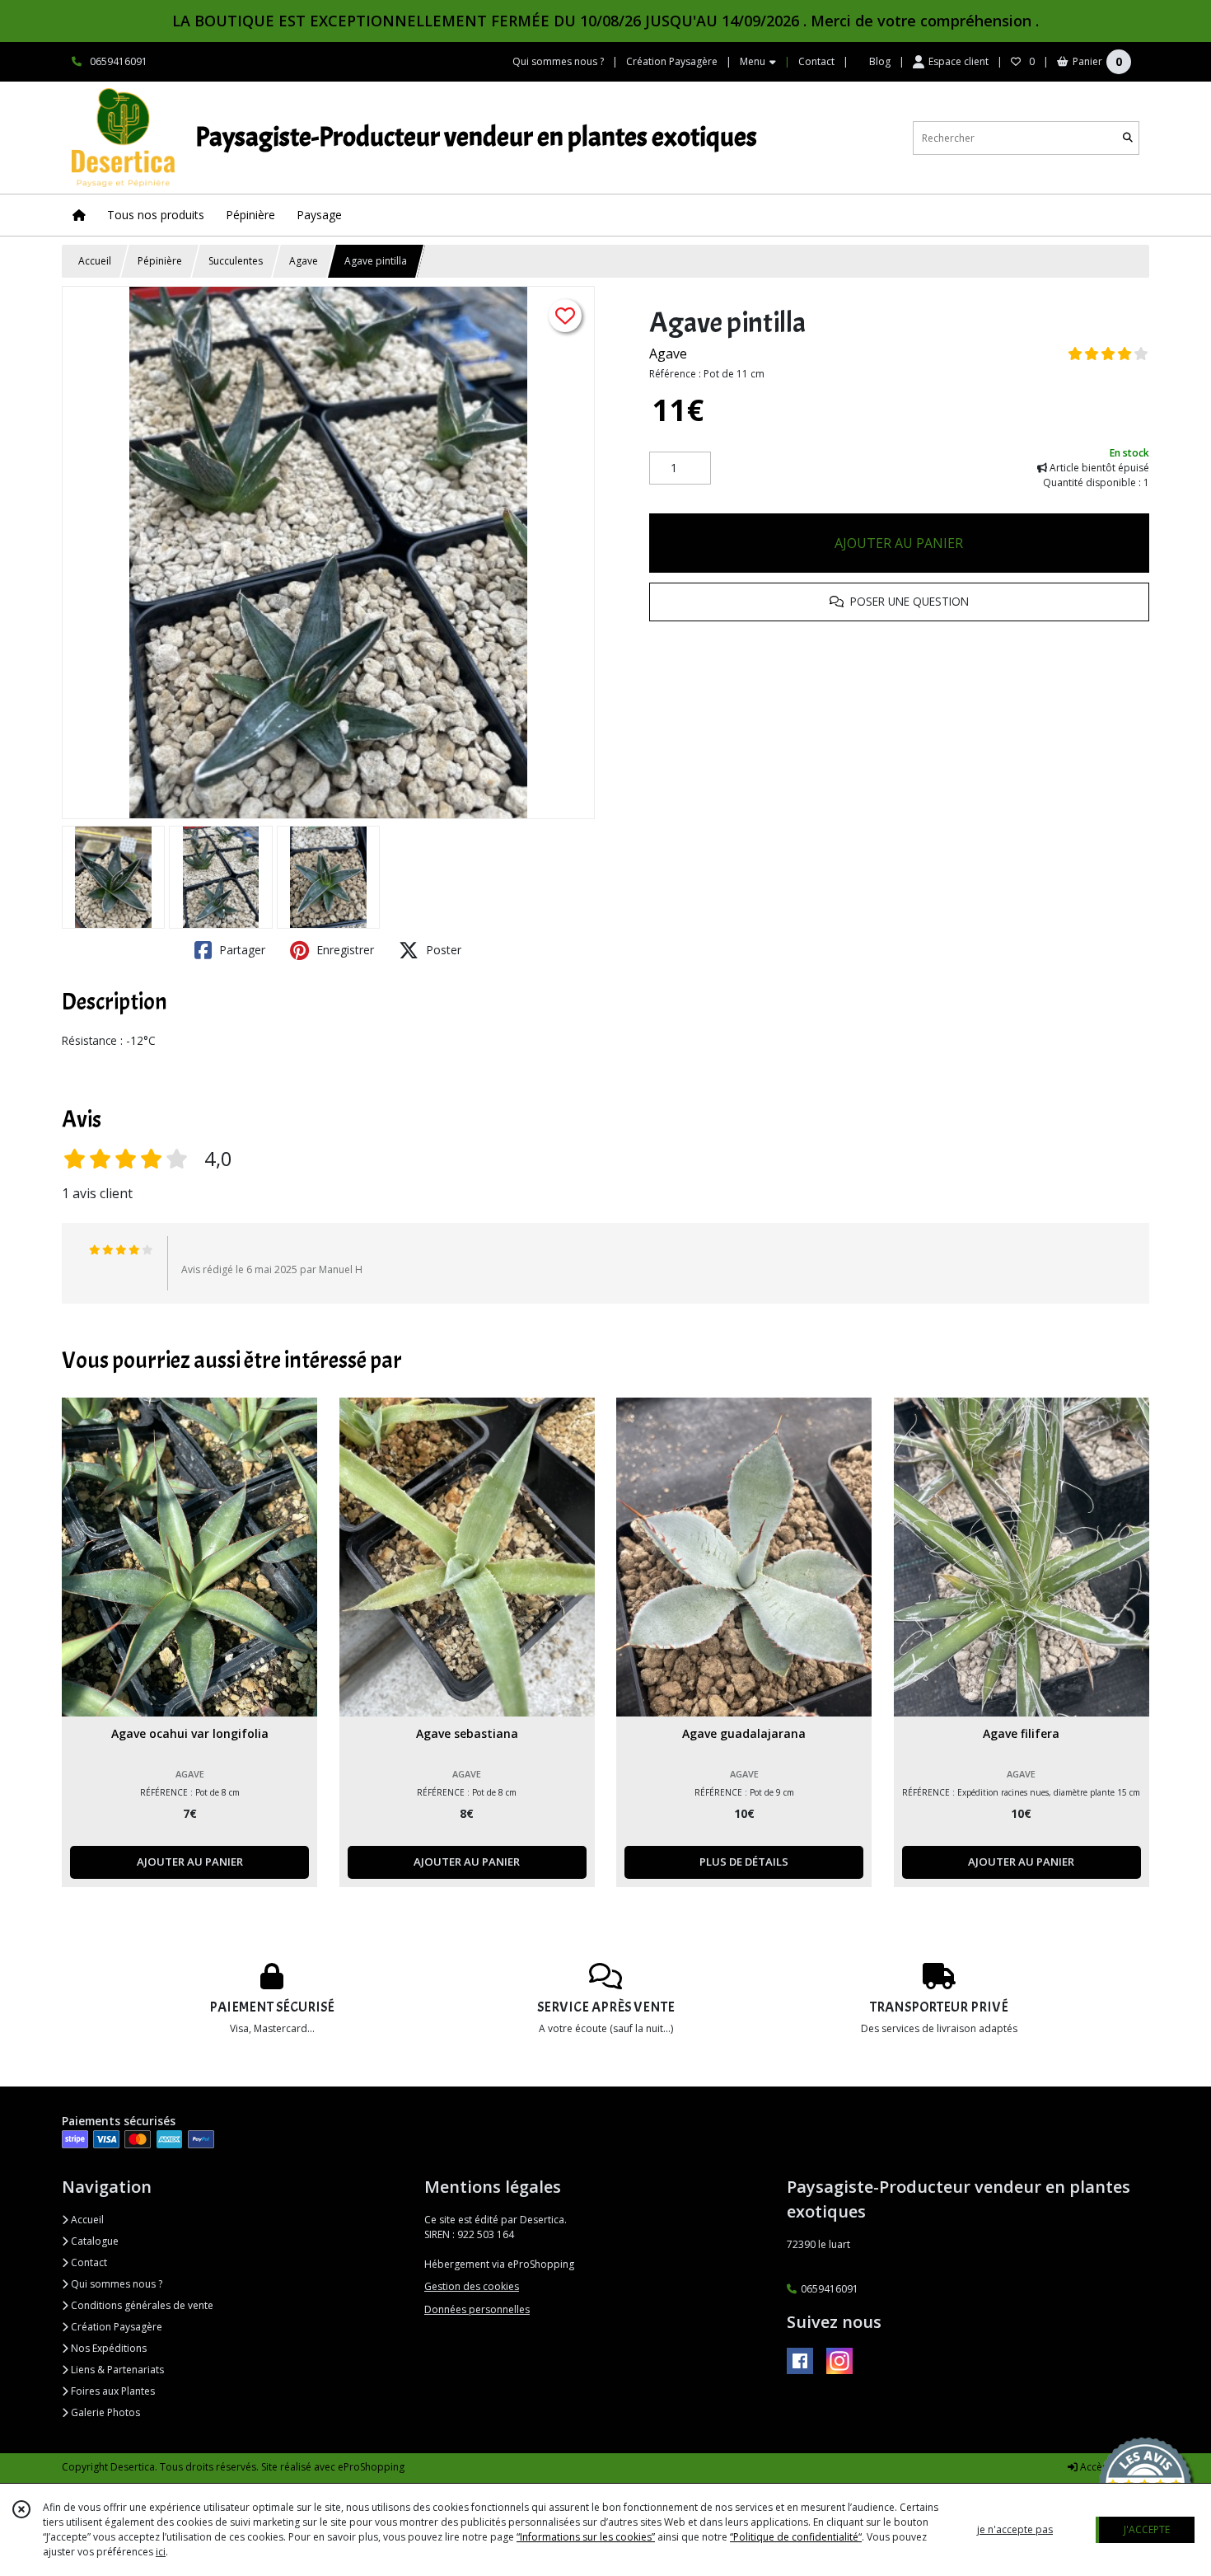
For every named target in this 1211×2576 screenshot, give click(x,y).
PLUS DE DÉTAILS (744, 1862)
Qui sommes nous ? (115, 2284)
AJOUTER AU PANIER (899, 543)
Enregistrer (344, 950)
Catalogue (94, 2241)
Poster (442, 950)
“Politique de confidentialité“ (796, 2537)
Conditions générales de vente (141, 2305)
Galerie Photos (104, 2412)
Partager (241, 950)
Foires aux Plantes (112, 2391)
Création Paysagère (115, 2327)
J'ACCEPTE (1147, 2529)
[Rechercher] (1128, 138)
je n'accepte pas (1015, 2529)
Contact (816, 61)
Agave (304, 261)
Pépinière (160, 261)
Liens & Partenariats (116, 2370)
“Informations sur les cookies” (586, 2537)
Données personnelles (477, 2309)
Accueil (95, 261)
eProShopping (371, 2467)
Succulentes (236, 261)
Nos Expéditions (108, 2348)
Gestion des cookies (472, 2286)
